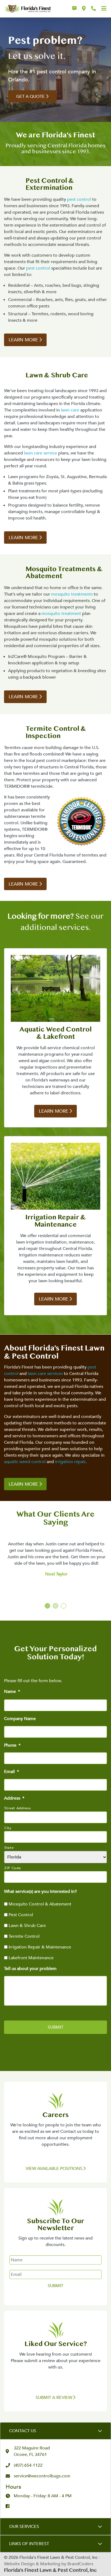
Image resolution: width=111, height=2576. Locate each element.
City (8, 1828)
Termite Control (24, 1936)
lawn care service (41, 453)
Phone (12, 1745)
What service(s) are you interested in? (40, 1892)
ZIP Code (13, 1868)
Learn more (23, 538)
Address (14, 1798)
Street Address (18, 1808)
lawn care (70, 410)
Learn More (23, 340)
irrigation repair (70, 1462)
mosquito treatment (61, 614)
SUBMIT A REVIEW (54, 2398)
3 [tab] (64, 1606)
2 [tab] (56, 1606)
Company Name (20, 1719)
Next (100, 1548)
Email (11, 1772)
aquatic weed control (25, 1462)
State (9, 1848)
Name (12, 1692)
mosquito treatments (72, 594)
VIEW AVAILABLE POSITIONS (55, 2169)
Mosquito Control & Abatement (40, 1904)
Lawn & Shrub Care (27, 1926)
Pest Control (21, 1915)
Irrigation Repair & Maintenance (40, 1947)
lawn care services (45, 1374)
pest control (79, 199)
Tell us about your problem (30, 1969)
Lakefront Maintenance (31, 1958)
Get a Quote (30, 96)
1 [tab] (48, 1606)
